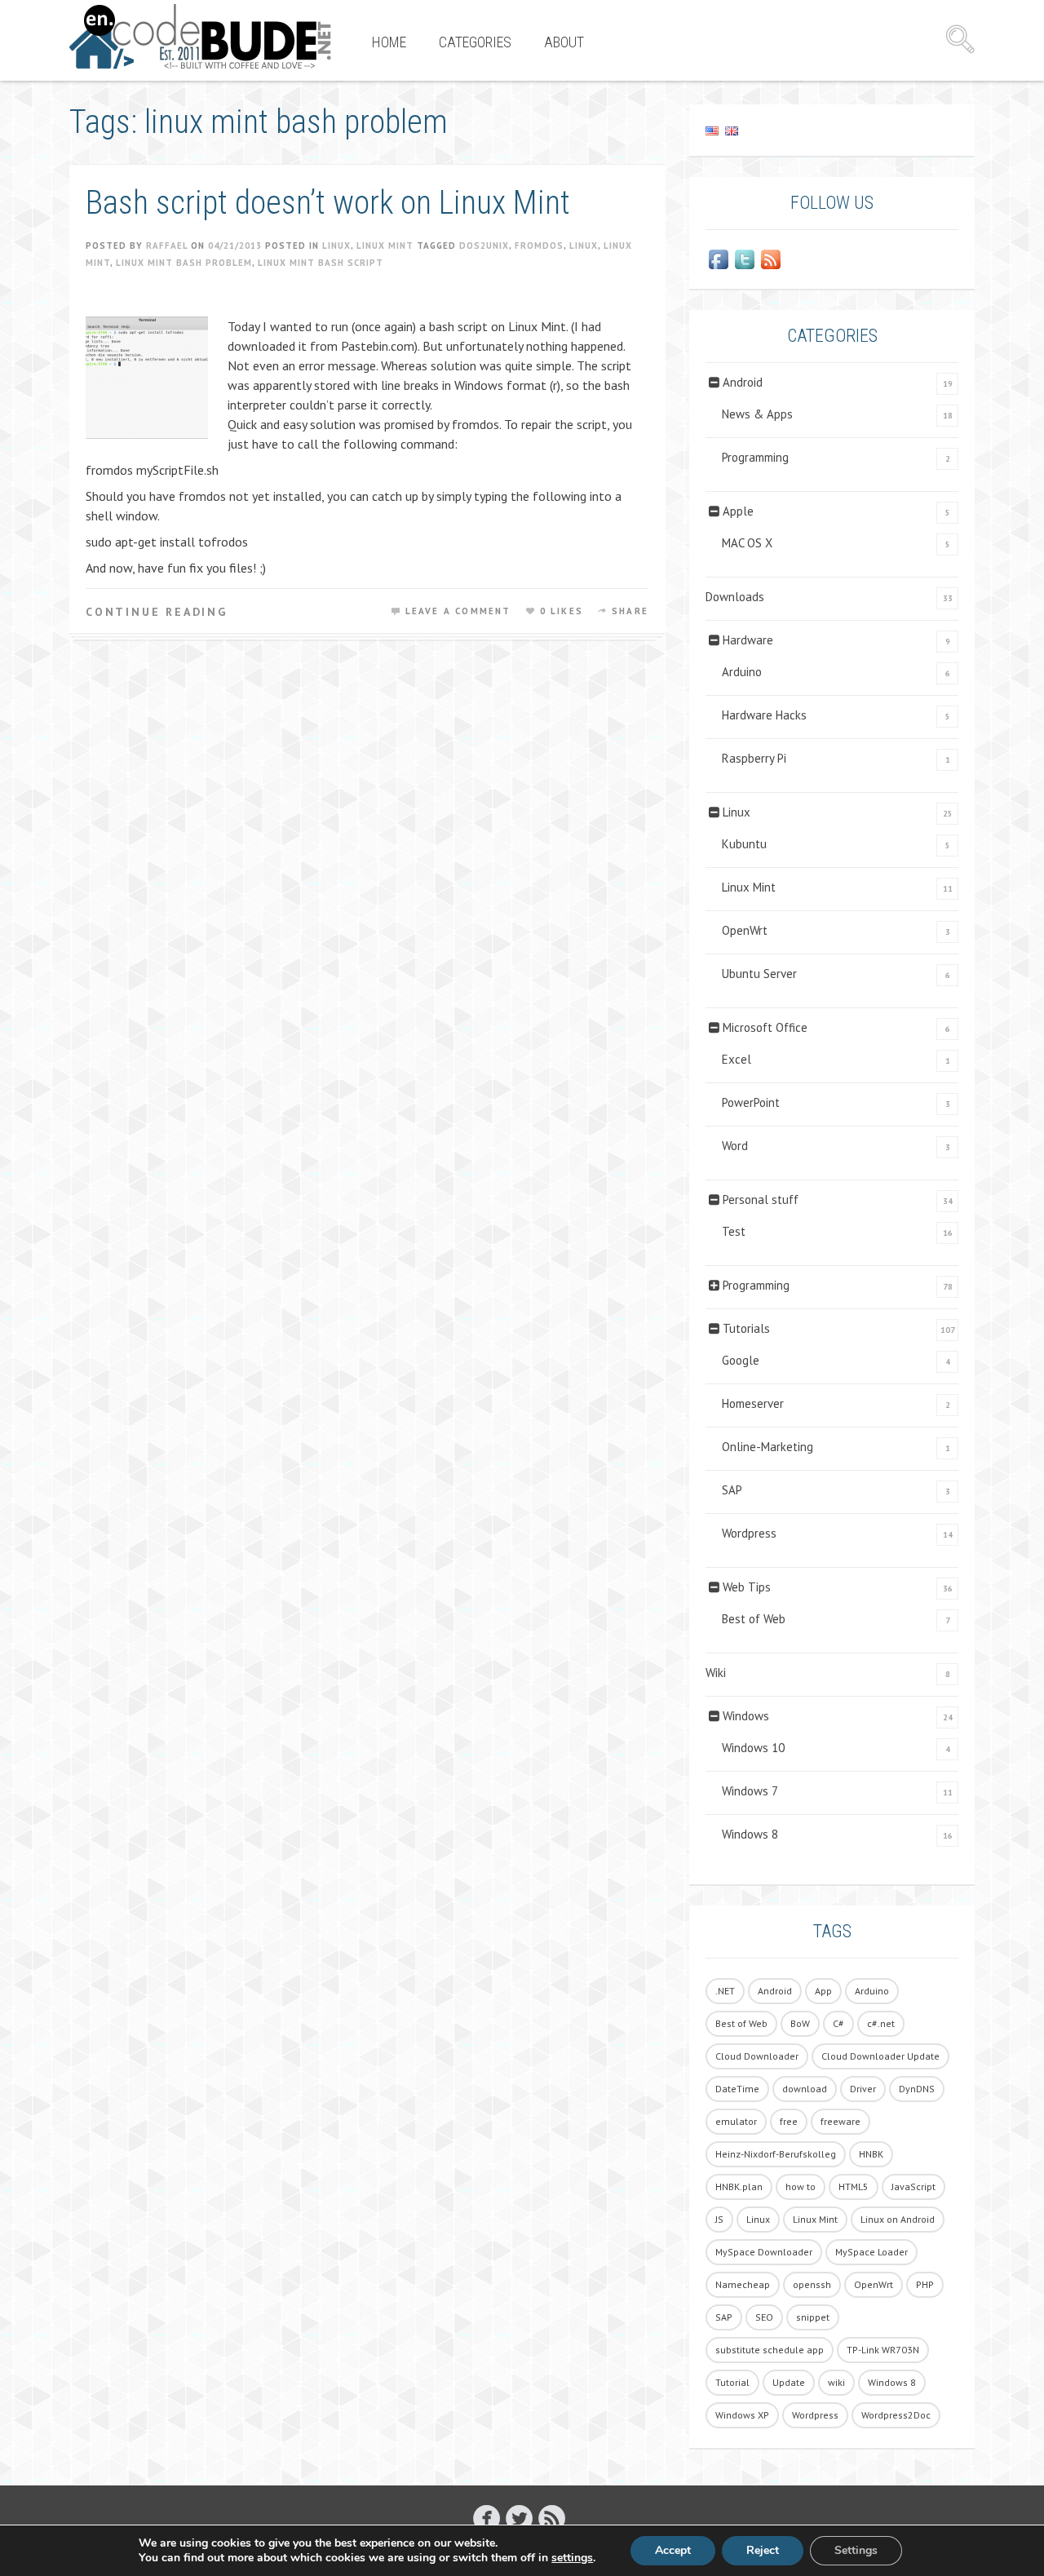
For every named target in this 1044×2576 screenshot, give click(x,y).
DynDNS (917, 2089)
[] (487, 2518)
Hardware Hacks (764, 715)
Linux (336, 246)
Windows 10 (753, 1748)
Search (960, 39)
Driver (863, 2089)
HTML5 (854, 2187)
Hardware (748, 640)
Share (630, 611)
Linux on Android (898, 2219)
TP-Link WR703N (883, 2350)
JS (719, 2219)
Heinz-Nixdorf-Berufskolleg (776, 2154)
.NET (725, 1991)
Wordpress (749, 1533)
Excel (737, 1059)
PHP (925, 2284)
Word (735, 1146)
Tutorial (732, 2382)
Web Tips (747, 1587)
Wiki (716, 1673)
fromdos (539, 246)
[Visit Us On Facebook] (719, 259)
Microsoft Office (765, 1027)
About (564, 42)
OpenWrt (745, 930)
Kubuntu (744, 844)
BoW (800, 2023)
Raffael (167, 246)
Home (389, 42)
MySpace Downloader (764, 2252)
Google (741, 1360)
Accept (673, 2550)
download (805, 2089)
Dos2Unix (484, 246)
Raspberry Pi (754, 758)
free (789, 2121)
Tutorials (746, 1328)
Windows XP (742, 2415)
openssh (812, 2284)
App (823, 1991)
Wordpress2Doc (896, 2415)
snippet (813, 2317)
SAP (732, 1490)
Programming (755, 457)
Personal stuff (761, 1199)
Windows (746, 1716)
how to (801, 2187)
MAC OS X (747, 543)
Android (743, 382)
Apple (738, 511)
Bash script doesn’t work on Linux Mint (328, 203)
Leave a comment (458, 611)
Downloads (735, 597)
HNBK (871, 2154)
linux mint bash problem (184, 263)
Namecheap (743, 2284)
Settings (856, 2550)
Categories (475, 42)
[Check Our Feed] (771, 259)
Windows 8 (750, 1834)
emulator (736, 2121)
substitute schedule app (770, 2350)
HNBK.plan (739, 2187)
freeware (841, 2121)
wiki (836, 2382)
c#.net (881, 2023)
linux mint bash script (321, 263)
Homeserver (753, 1403)
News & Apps (757, 414)
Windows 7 (750, 1791)
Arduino (742, 672)
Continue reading (157, 612)
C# (838, 2023)
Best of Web (754, 1619)
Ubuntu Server (759, 974)
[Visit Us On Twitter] (745, 259)
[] (552, 2518)
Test (734, 1231)
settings (572, 2558)
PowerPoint (751, 1102)
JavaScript (913, 2187)
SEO (764, 2317)
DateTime (737, 2089)
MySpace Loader (871, 2252)
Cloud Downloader (757, 2056)
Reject (763, 2550)
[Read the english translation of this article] (832, 130)
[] (519, 2518)
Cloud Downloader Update (880, 2056)
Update (789, 2382)
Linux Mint (385, 246)
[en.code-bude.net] (200, 37)
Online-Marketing (768, 1447)
